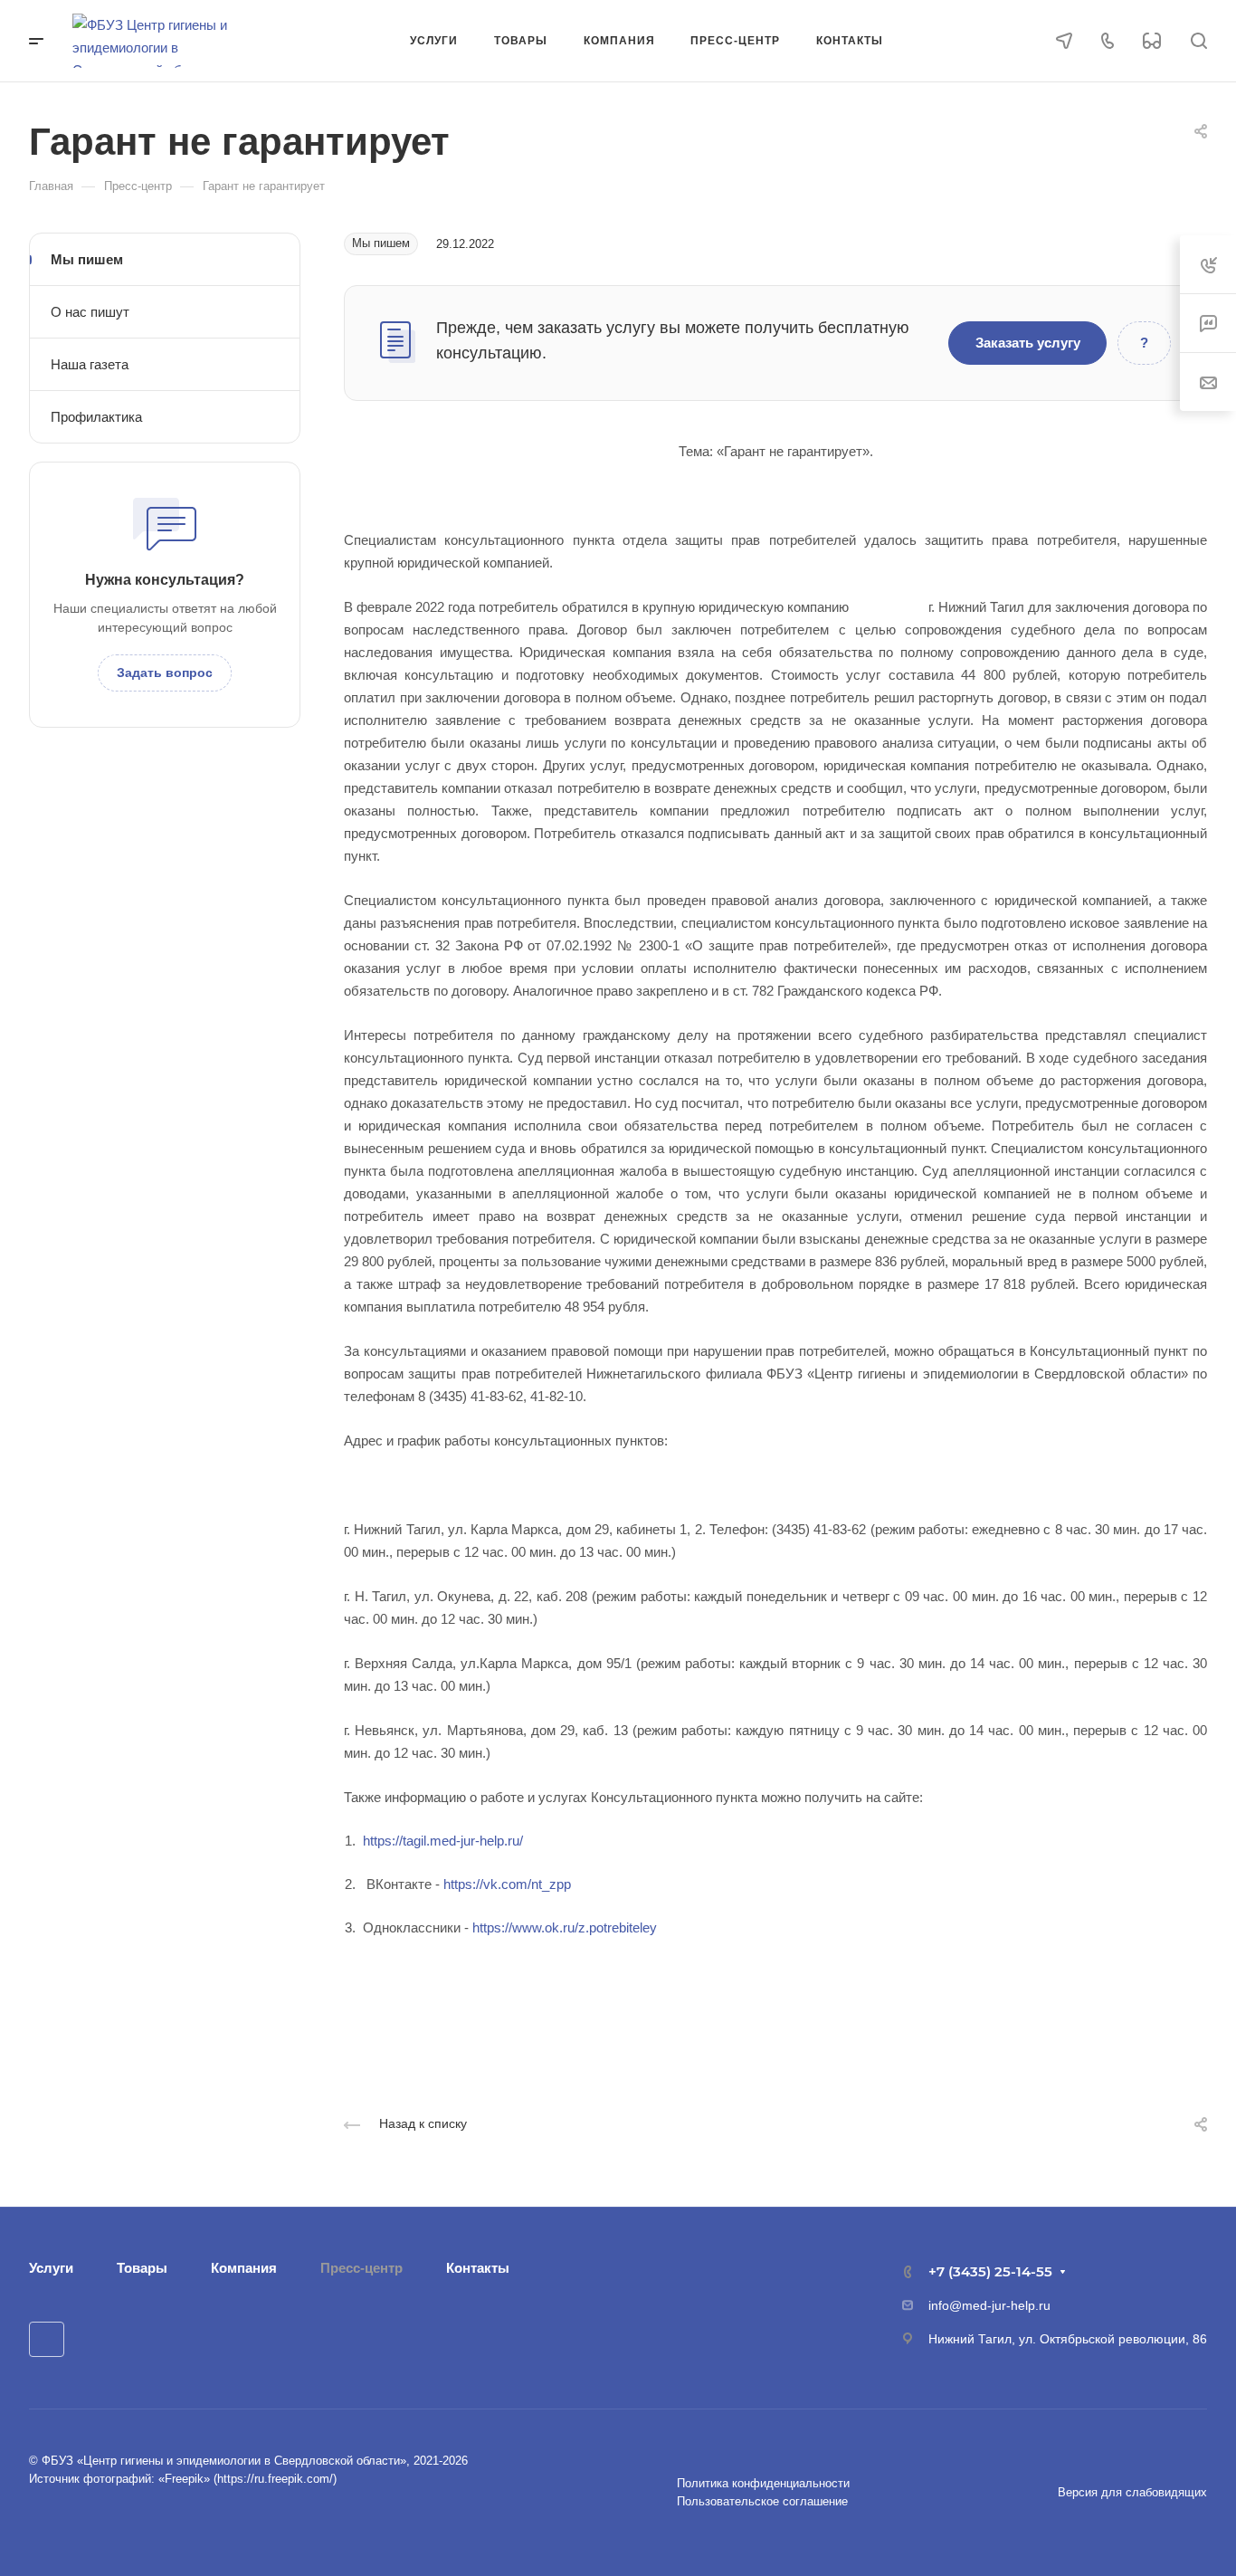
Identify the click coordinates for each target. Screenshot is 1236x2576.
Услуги (51, 2268)
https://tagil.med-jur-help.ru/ (443, 1841)
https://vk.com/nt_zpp (507, 1884)
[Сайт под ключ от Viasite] (79, 2519)
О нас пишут (90, 312)
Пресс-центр (361, 2268)
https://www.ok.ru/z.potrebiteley (565, 1927)
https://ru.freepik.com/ (275, 2479)
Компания (244, 2268)
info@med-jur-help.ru (989, 2305)
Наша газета (90, 364)
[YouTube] (47, 2339)
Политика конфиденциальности (763, 2483)
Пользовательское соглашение (762, 2501)
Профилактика (96, 417)
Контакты (478, 2268)
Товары (142, 2268)
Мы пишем (87, 259)
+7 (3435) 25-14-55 (990, 2271)
